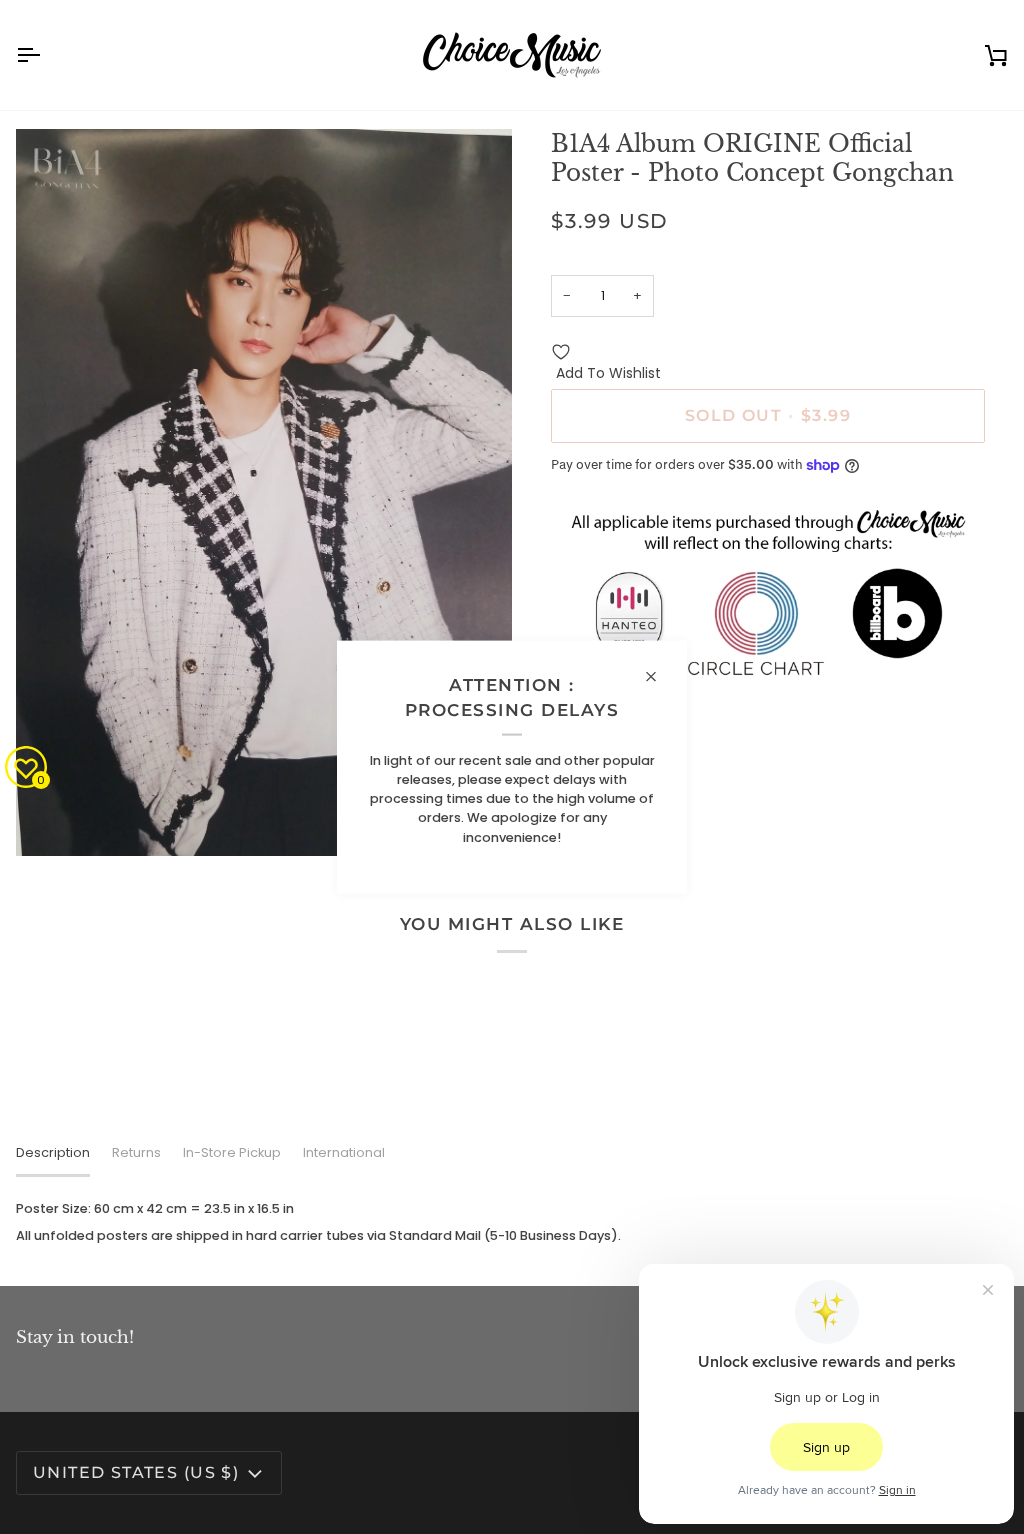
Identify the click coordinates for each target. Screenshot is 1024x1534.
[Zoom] (53, 818)
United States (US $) (136, 1472)
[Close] (659, 677)
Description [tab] (53, 1152)
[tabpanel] (512, 1222)
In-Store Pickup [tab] (232, 1152)
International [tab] (344, 1152)
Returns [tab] (136, 1152)
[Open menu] (46, 55)
